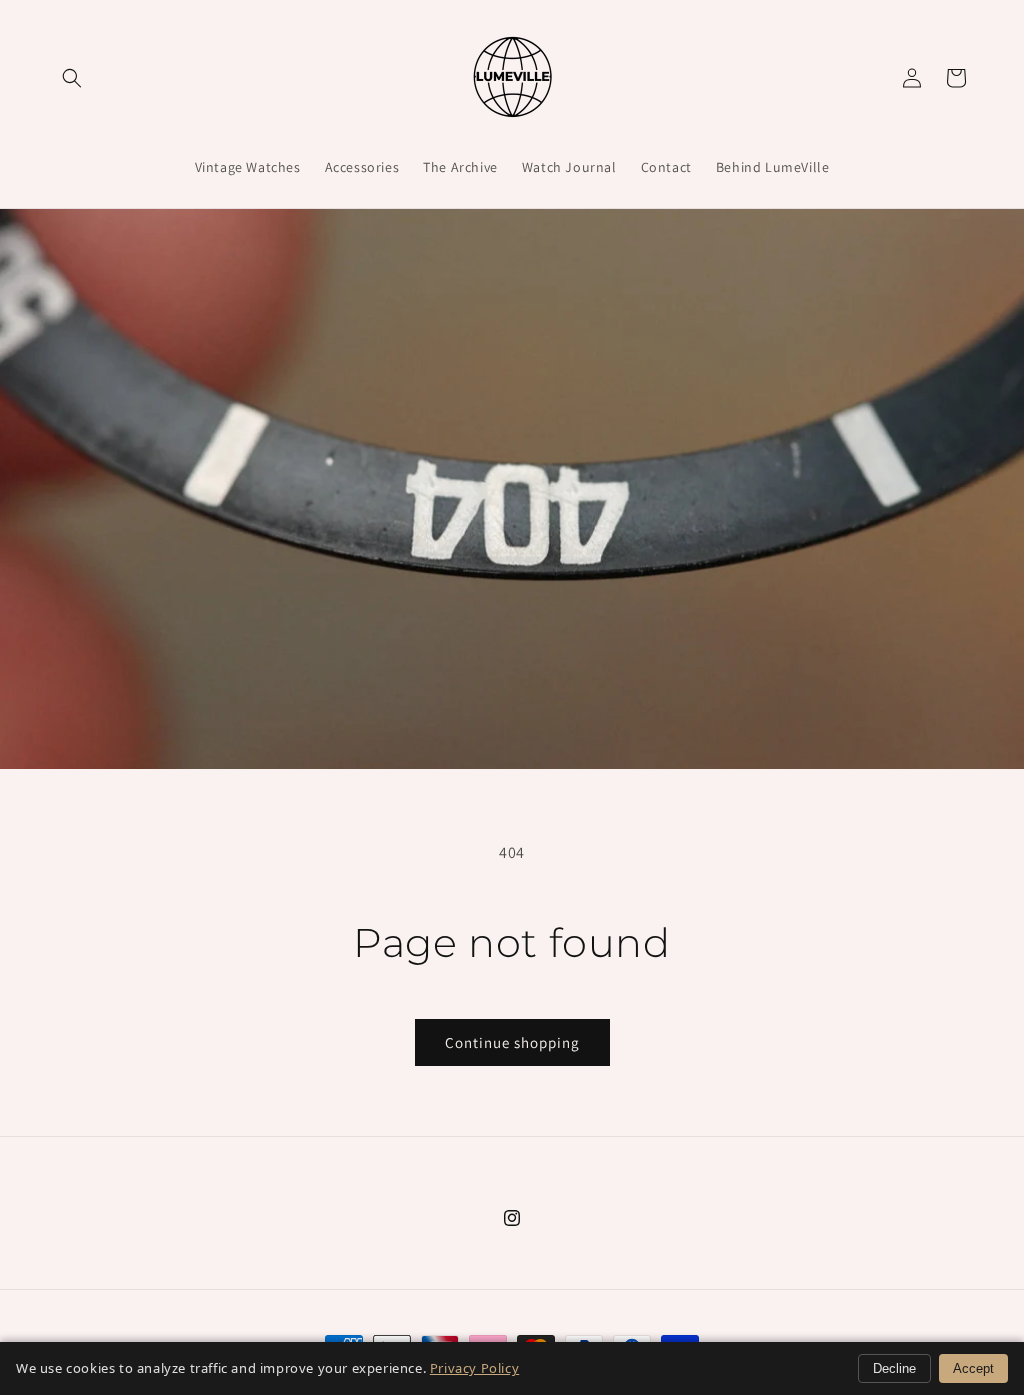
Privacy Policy (474, 1368)
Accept (973, 1368)
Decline (894, 1368)
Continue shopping (512, 1042)
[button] (72, 78)
